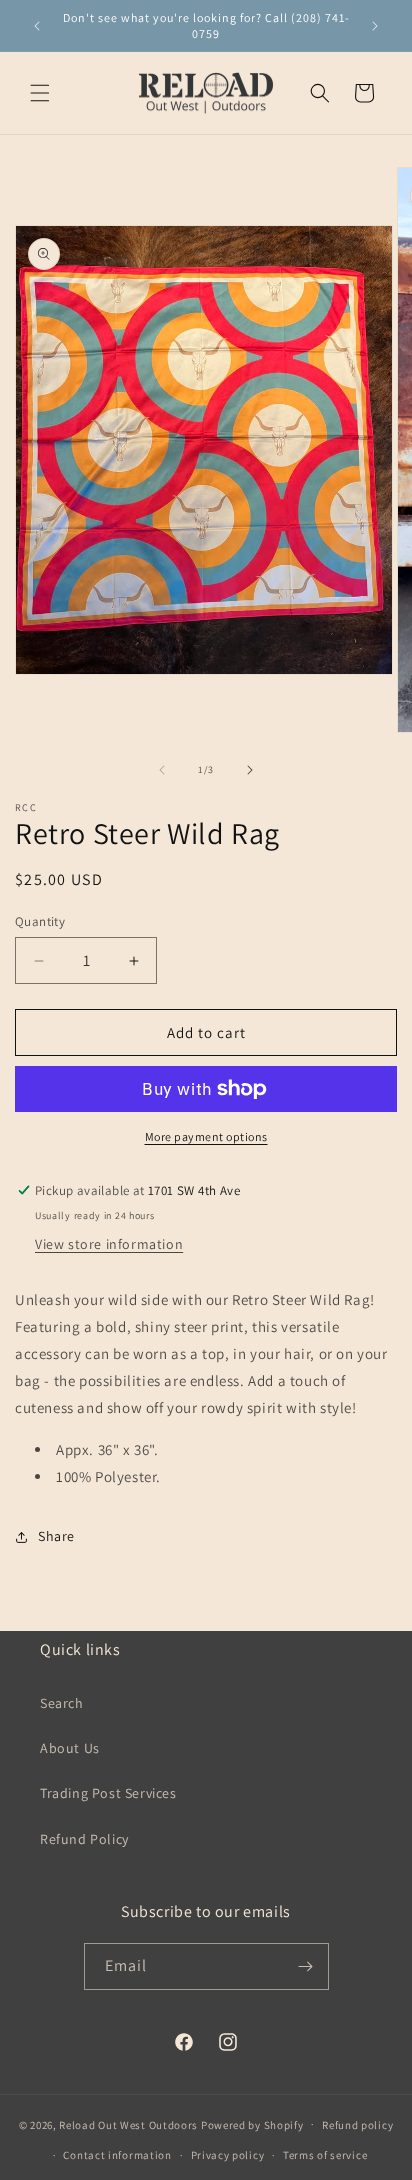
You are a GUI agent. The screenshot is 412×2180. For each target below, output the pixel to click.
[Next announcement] (375, 26)
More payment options (206, 1136)
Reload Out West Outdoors (128, 2124)
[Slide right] (250, 770)
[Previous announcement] (37, 26)
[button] (40, 93)
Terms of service (325, 2155)
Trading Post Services (108, 1793)
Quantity (40, 921)
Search (62, 1703)
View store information (109, 1244)
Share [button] (56, 1536)
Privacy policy (228, 2155)
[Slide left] (162, 770)
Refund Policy (84, 1839)
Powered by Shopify (252, 2124)
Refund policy (357, 2125)
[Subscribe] (306, 1966)
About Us (70, 1748)
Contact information (117, 2155)
